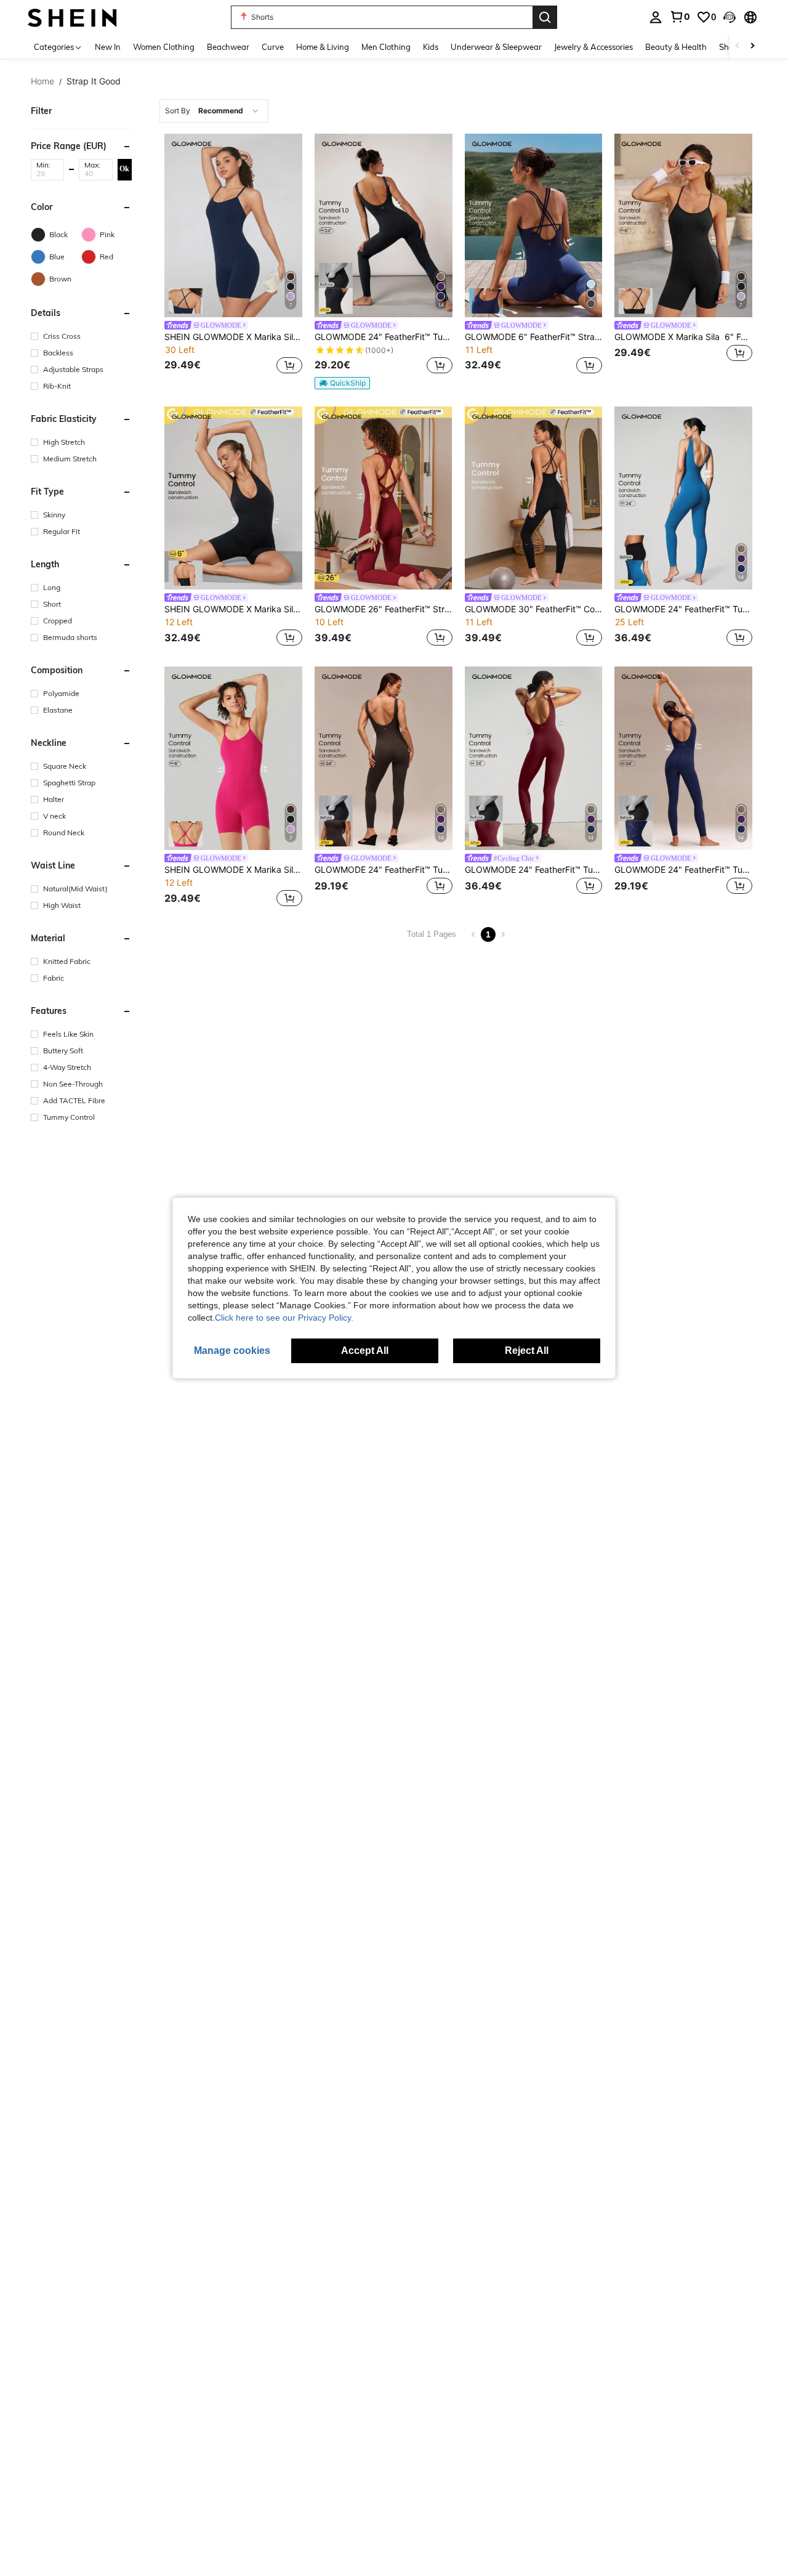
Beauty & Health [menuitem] (676, 47)
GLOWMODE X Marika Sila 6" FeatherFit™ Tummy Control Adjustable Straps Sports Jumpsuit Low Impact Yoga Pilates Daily (683, 337)
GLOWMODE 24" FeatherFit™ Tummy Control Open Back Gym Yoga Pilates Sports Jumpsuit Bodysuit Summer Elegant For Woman (683, 609)
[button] (730, 17)
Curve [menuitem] (273, 47)
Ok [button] (124, 169)
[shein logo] (72, 17)
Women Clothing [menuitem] (164, 47)
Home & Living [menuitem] (323, 47)
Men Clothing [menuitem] (386, 47)
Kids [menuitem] (431, 47)
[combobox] (214, 111)
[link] (680, 17)
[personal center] (656, 17)
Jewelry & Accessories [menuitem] (593, 47)
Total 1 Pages (432, 934)
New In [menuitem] (108, 47)
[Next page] (503, 934)
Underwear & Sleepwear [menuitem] (496, 47)
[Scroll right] (752, 47)
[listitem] (233, 261)
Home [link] (42, 81)
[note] (342, 383)
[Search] (545, 17)
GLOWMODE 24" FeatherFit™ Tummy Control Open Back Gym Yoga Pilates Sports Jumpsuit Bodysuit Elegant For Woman (384, 337)
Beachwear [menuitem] (228, 47)
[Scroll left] (738, 47)
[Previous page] (473, 934)
